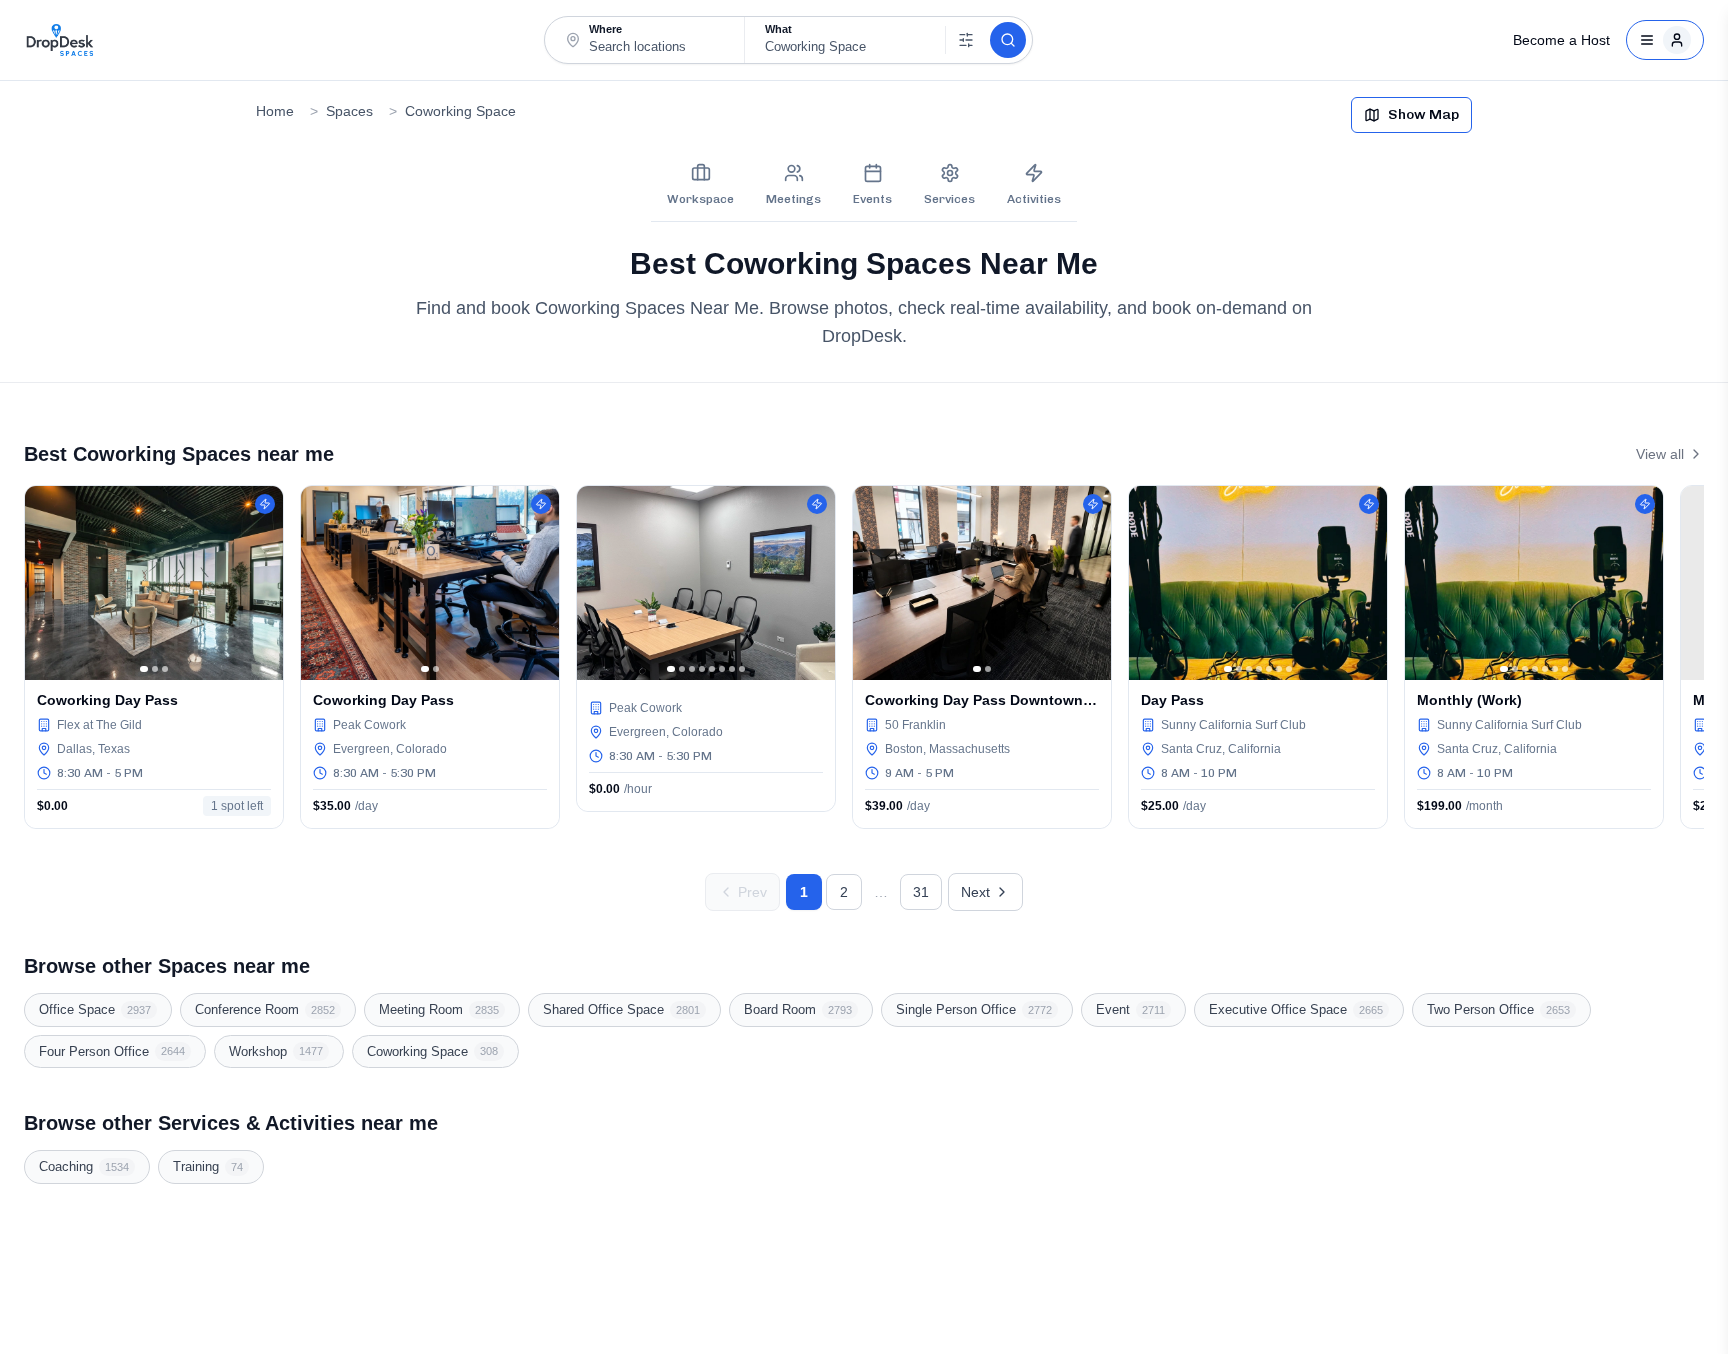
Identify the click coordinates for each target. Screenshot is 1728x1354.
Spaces (349, 111)
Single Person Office (974, 1009)
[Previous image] (45, 583)
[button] (645, 39)
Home (275, 111)
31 (921, 892)
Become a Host (1561, 40)
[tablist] (864, 185)
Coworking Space (460, 111)
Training (208, 1166)
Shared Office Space (621, 1009)
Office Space (95, 1009)
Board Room (798, 1009)
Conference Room (265, 1009)
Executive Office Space (1296, 1009)
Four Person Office (112, 1051)
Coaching (84, 1166)
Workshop (276, 1051)
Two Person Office (1498, 1009)
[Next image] (263, 583)
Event (1130, 1009)
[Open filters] (965, 40)
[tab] (700, 185)
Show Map (1423, 114)
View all (1660, 454)
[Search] (1008, 40)
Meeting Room (439, 1009)
